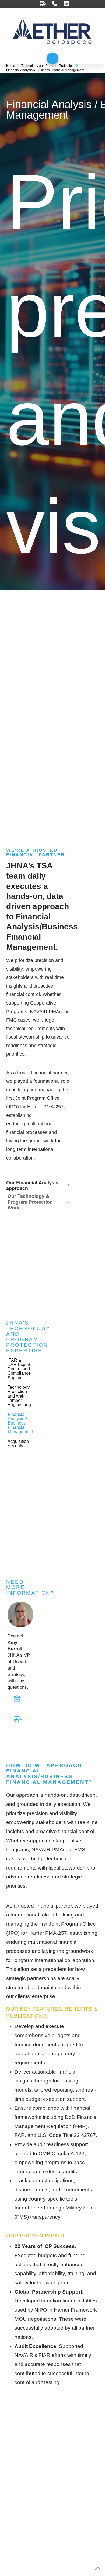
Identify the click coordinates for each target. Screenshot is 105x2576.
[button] (52, 58)
